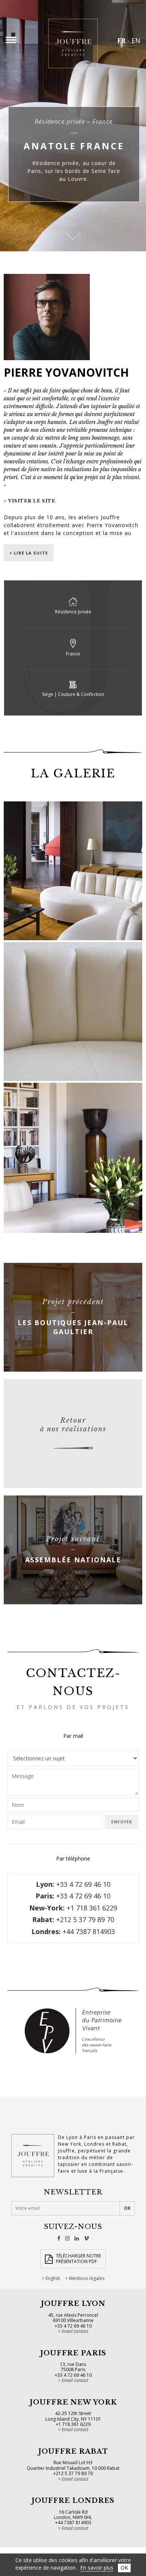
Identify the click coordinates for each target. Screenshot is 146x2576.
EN (136, 41)
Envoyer (122, 1822)
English (53, 2278)
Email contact (75, 2331)
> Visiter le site (30, 501)
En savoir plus (97, 2568)
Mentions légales (87, 2278)
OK (124, 2568)
